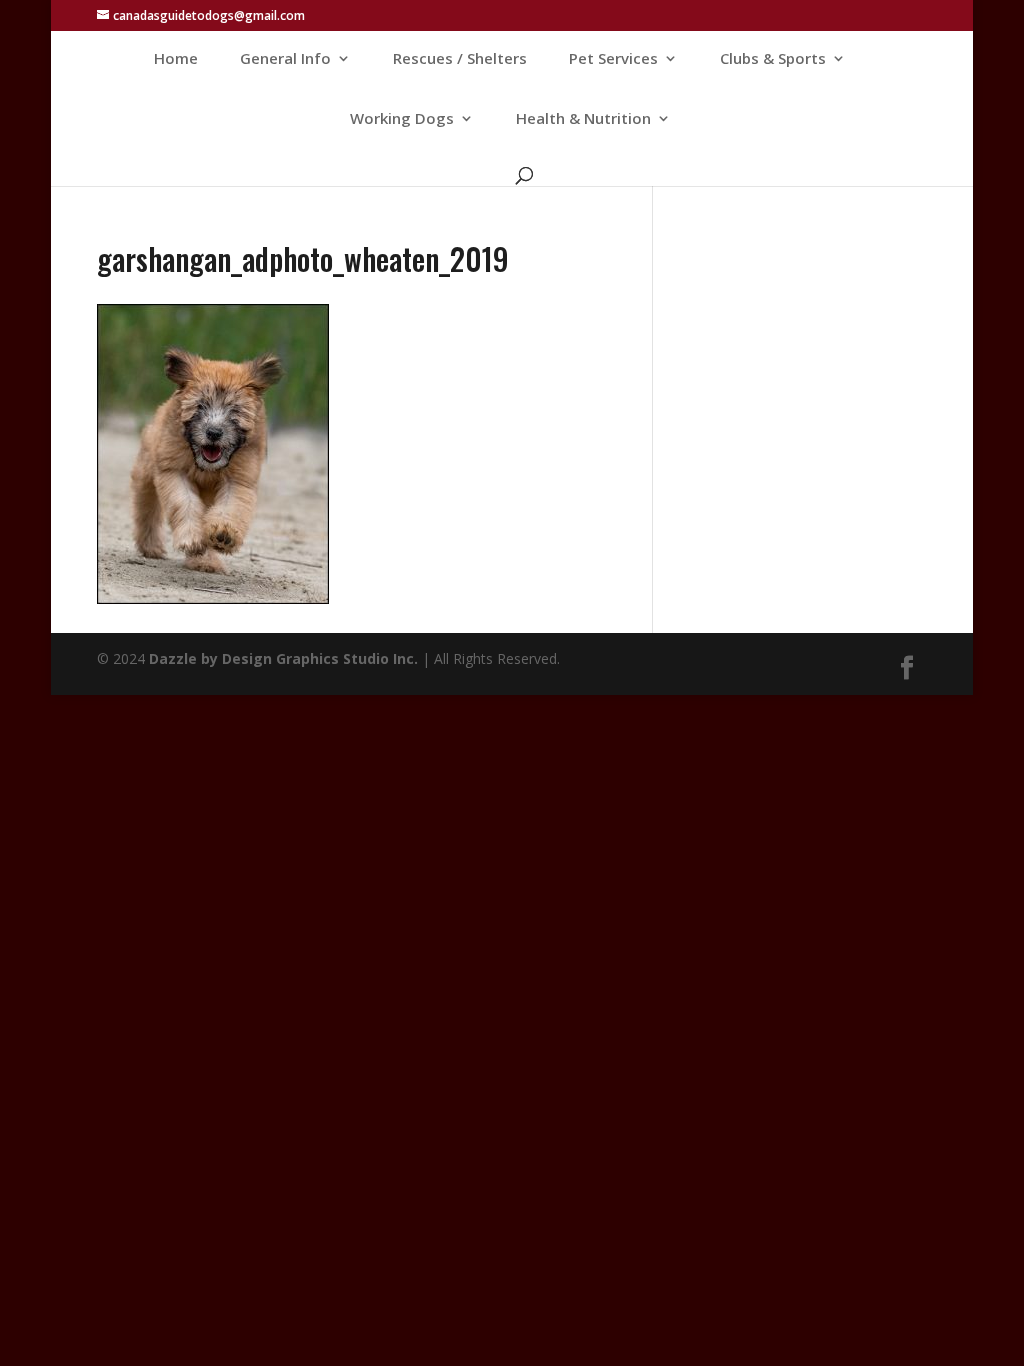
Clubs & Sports (773, 59)
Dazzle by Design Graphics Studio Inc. (283, 658)
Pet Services (613, 59)
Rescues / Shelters (460, 59)
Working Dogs (402, 119)
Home (176, 59)
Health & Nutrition (583, 119)
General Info (285, 59)
